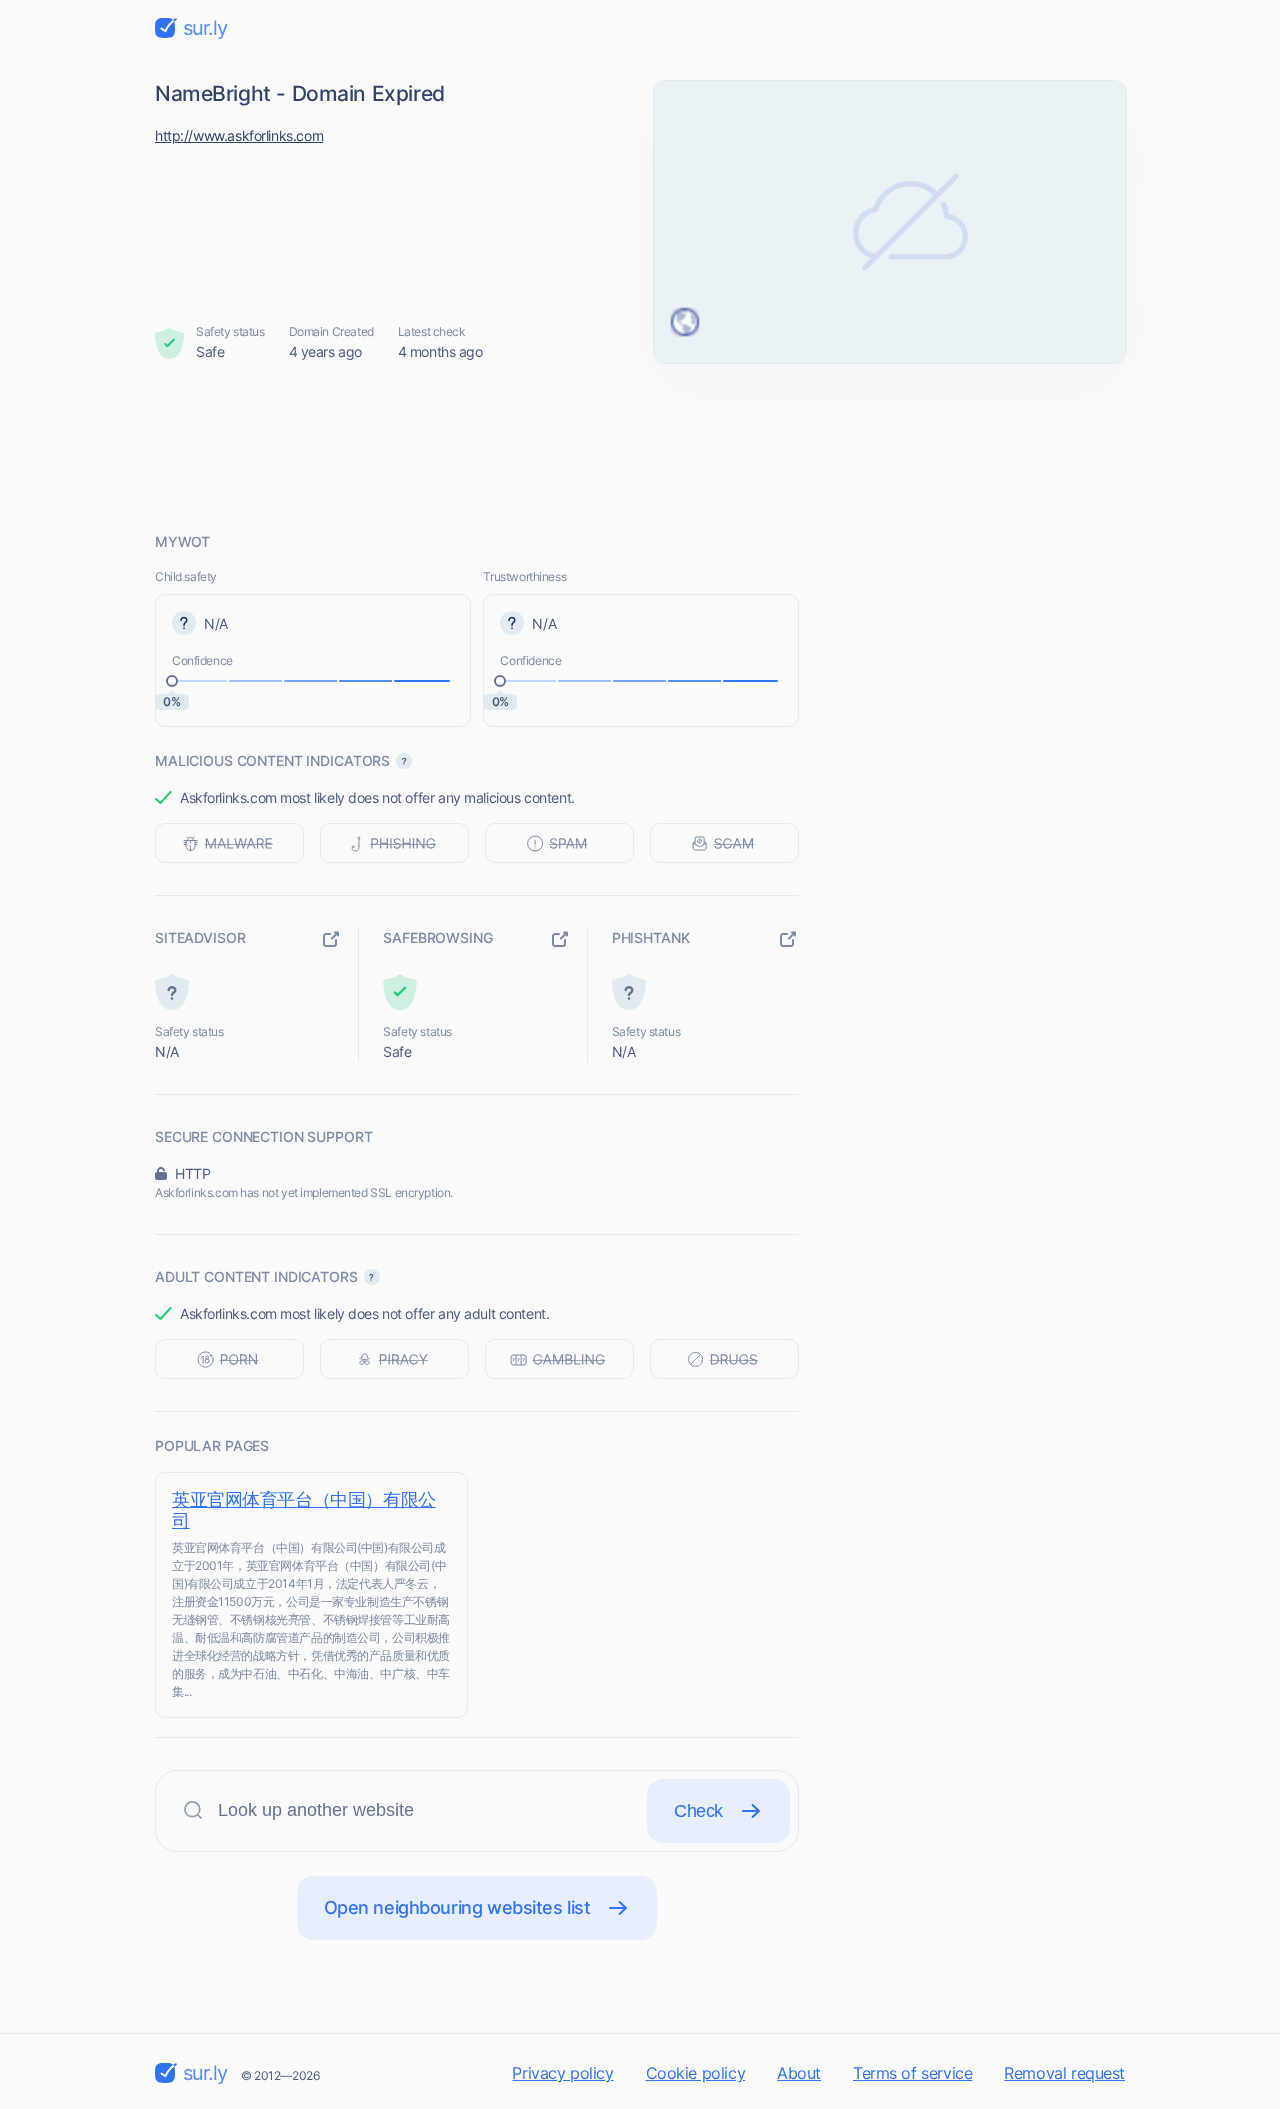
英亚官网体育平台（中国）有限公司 (304, 1510)
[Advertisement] (640, 447)
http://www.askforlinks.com (239, 135)
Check (698, 1811)
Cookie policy (696, 2073)
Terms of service (912, 2073)
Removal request (1064, 2073)
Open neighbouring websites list (457, 1907)
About (799, 2073)
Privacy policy (562, 2073)
